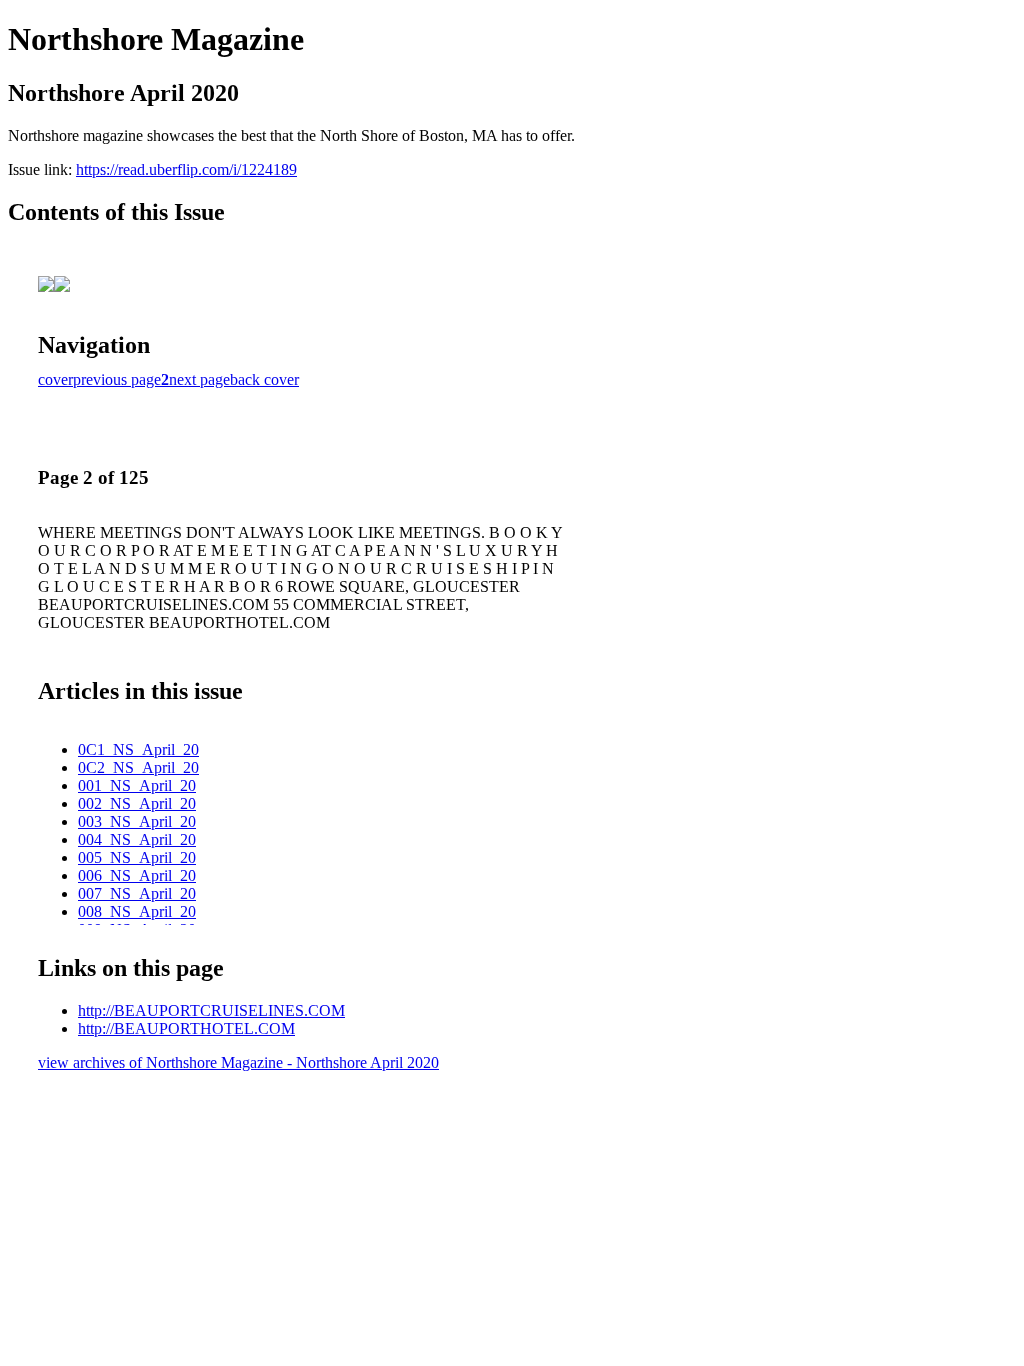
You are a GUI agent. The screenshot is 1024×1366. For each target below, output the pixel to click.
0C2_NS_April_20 (138, 767)
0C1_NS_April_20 (138, 749)
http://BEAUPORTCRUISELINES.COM (211, 1010)
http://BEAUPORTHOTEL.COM (186, 1028)
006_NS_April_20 (137, 875)
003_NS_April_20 (137, 821)
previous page (117, 379)
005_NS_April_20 (137, 857)
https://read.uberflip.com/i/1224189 (186, 169)
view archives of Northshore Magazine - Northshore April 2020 (238, 1062)
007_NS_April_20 (137, 893)
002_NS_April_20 (137, 803)
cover (55, 379)
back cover (264, 379)
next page (199, 379)
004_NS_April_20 (137, 839)
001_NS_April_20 (137, 785)
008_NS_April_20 (137, 911)
